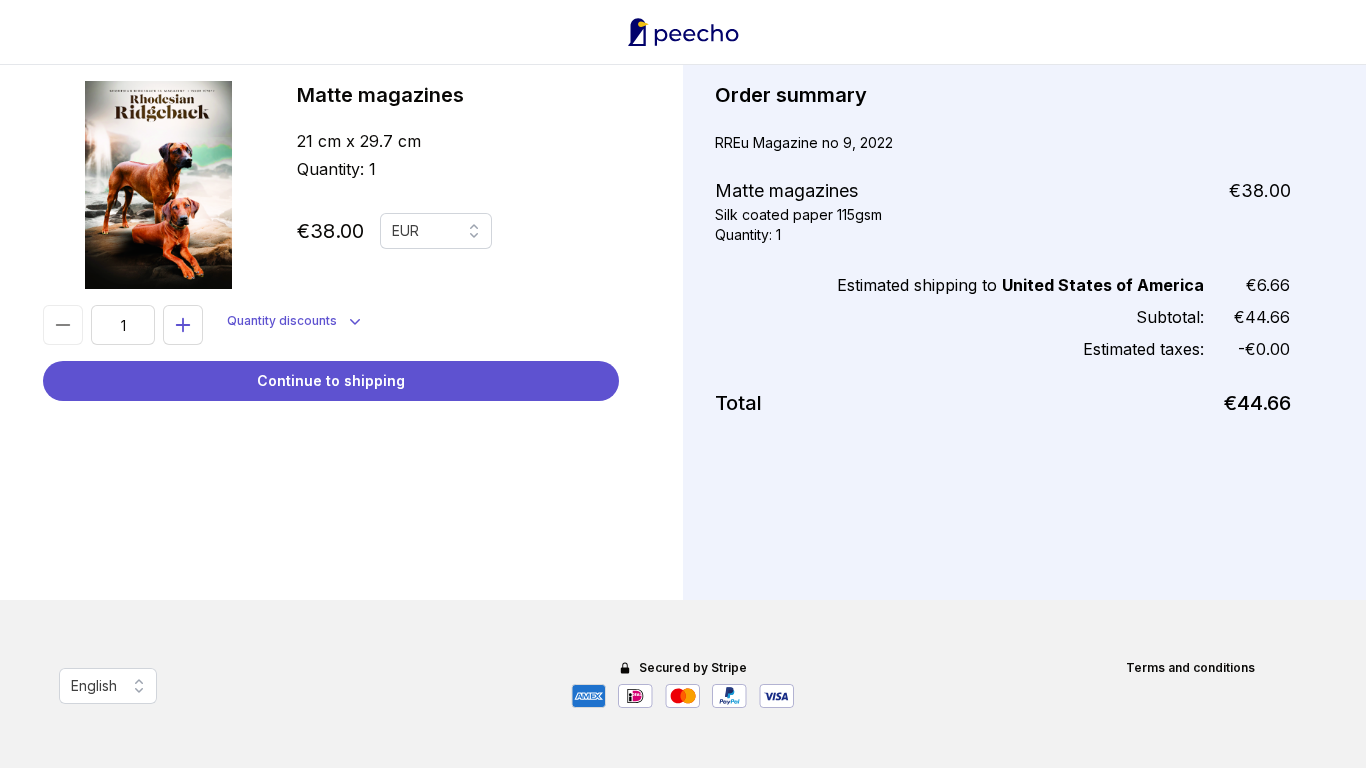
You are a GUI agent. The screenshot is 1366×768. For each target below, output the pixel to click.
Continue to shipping (331, 380)
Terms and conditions (1190, 667)
